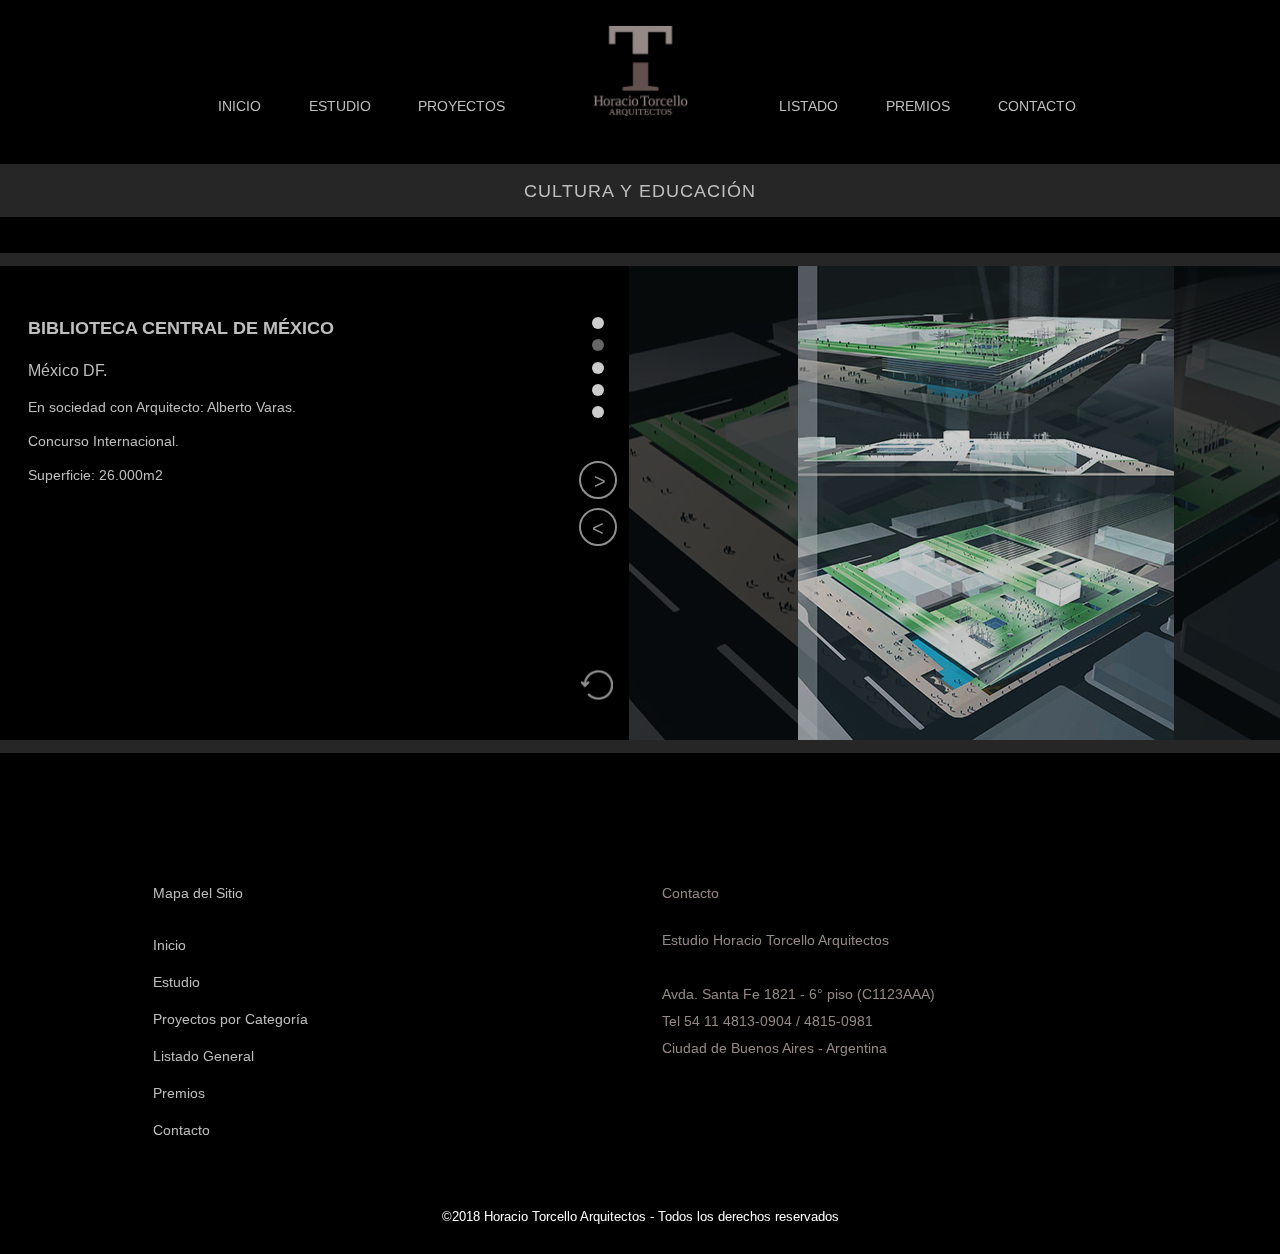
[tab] (598, 323)
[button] (598, 527)
